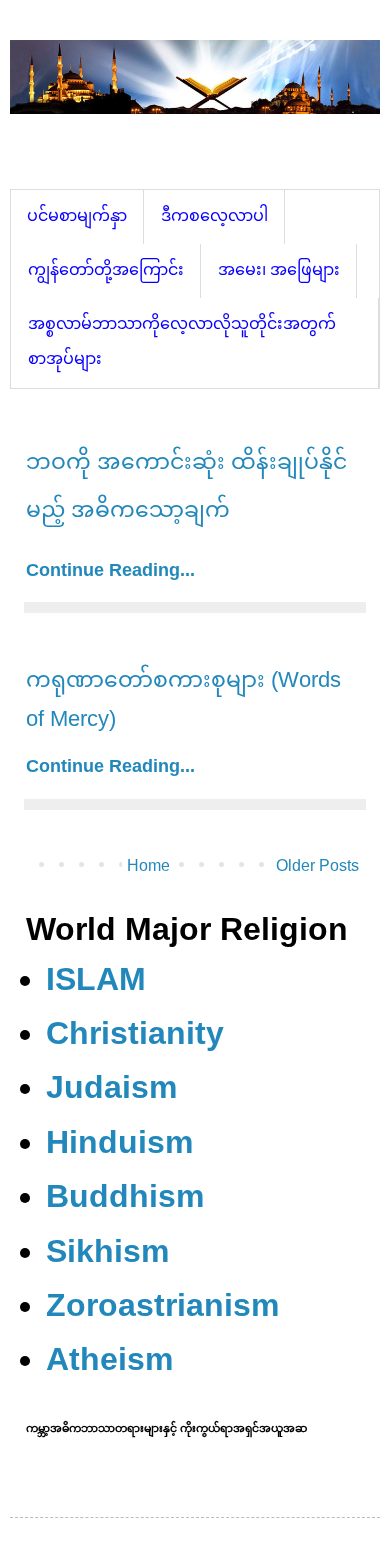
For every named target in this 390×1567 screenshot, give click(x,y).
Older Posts (317, 865)
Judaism (111, 1087)
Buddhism (125, 1196)
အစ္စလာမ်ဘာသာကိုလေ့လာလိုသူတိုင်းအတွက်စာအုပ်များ (182, 341)
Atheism (109, 1359)
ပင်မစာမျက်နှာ (77, 215)
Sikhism (107, 1251)
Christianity (135, 1033)
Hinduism (119, 1142)
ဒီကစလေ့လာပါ (214, 215)
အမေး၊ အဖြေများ (279, 269)
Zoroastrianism (162, 1305)
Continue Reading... (110, 570)
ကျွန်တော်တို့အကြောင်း (106, 269)
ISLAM (96, 979)
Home (148, 865)
